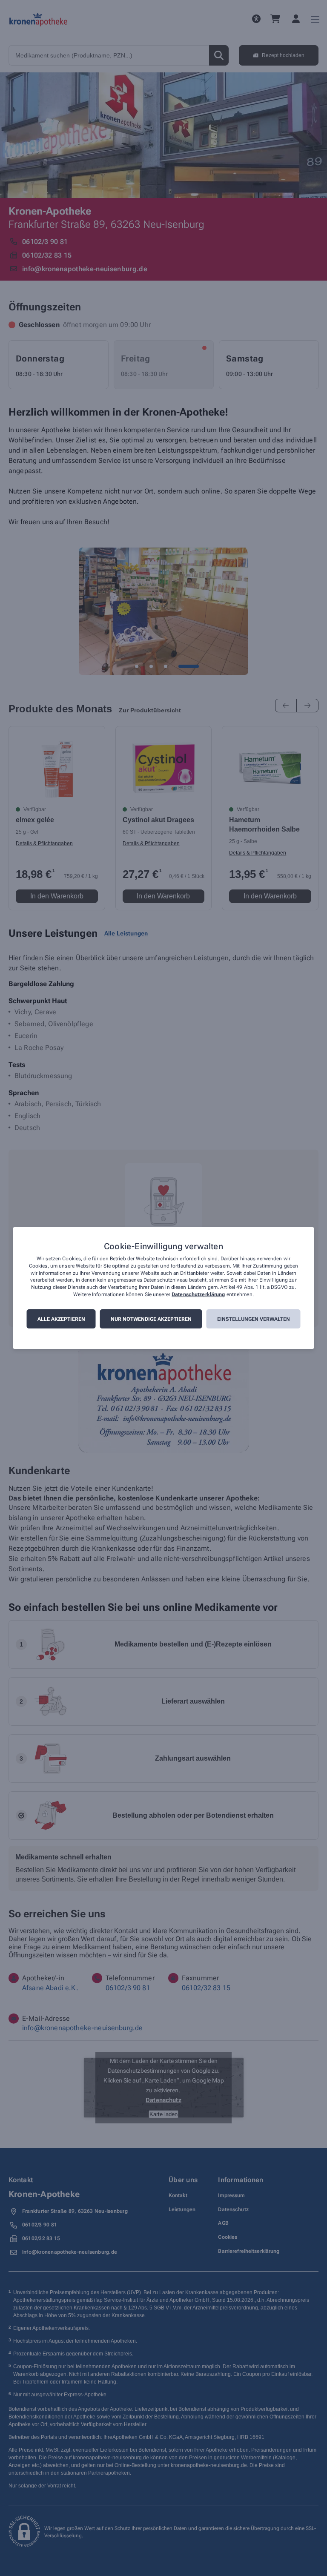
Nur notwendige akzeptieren (151, 1319)
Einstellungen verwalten (254, 1319)
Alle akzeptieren (61, 1319)
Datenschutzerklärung (198, 1294)
